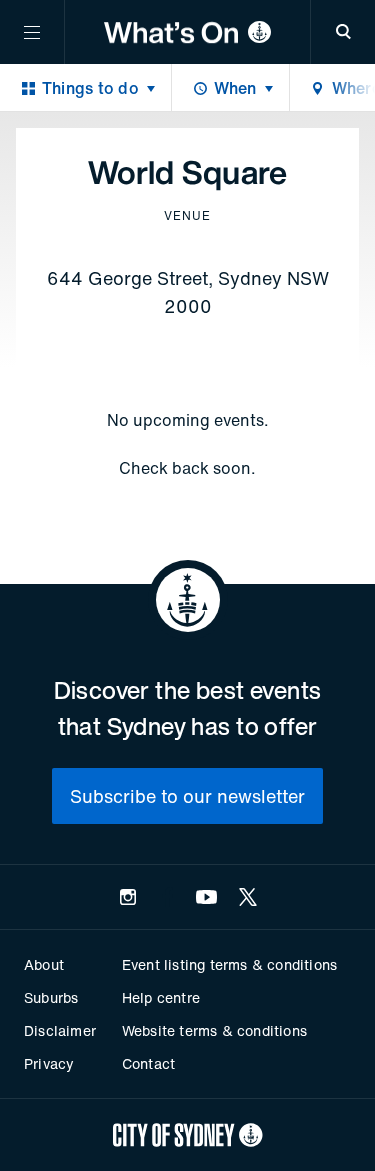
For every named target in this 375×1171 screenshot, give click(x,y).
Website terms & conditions (214, 1030)
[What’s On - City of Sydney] (187, 32)
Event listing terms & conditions (229, 964)
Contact (148, 1063)
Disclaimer (60, 1030)
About (44, 964)
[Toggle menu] (32, 32)
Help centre (161, 997)
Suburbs (51, 997)
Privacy (49, 1063)
